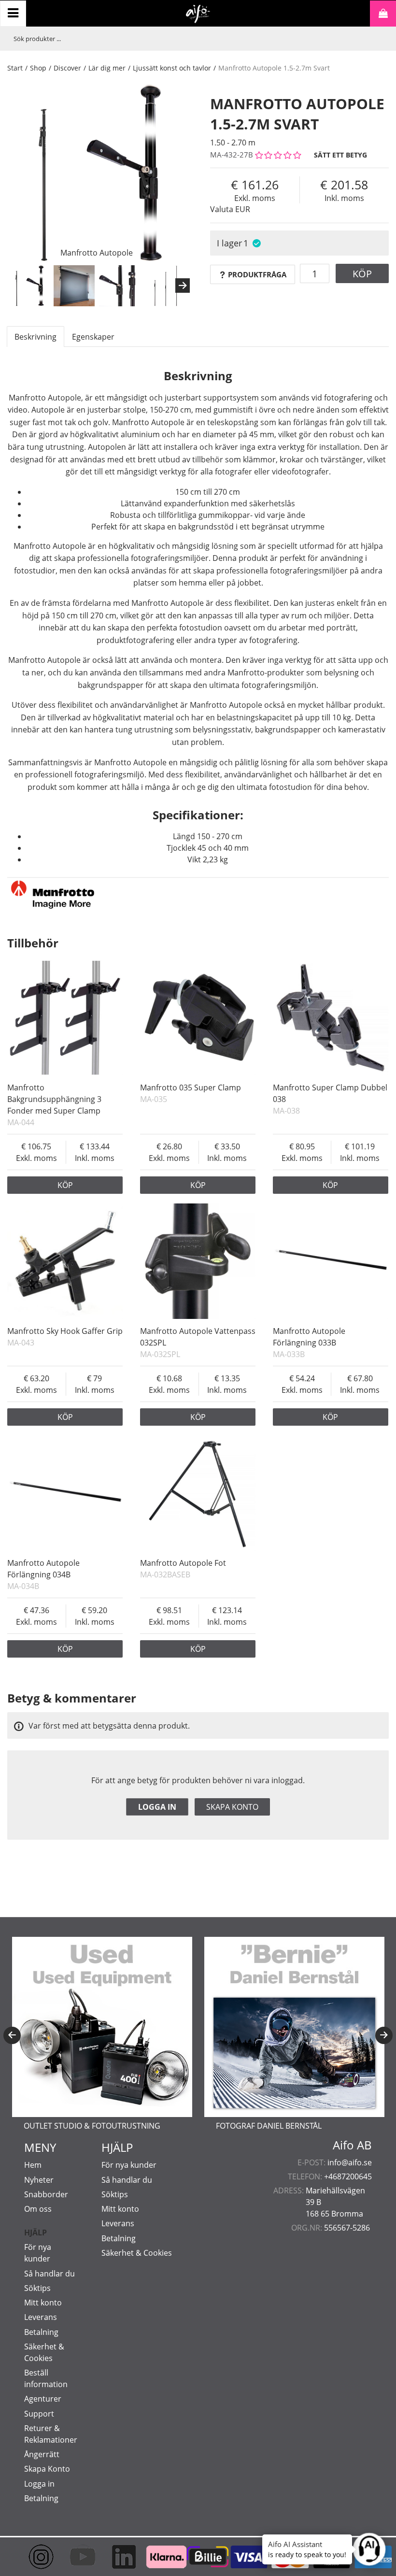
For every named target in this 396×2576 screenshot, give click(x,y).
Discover (67, 68)
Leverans (41, 2317)
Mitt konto (43, 2303)
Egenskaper (93, 337)
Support (39, 2414)
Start (15, 68)
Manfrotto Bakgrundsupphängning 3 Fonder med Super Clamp (54, 1099)
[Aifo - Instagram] (33, 2557)
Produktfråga (257, 274)
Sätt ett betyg (340, 155)
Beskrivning (35, 337)
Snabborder (46, 2194)
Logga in (157, 1807)
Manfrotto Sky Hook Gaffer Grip (65, 1331)
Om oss (38, 2209)
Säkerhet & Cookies (137, 2253)
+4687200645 (348, 2176)
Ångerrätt (42, 2454)
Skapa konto (232, 1807)
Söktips (37, 2288)
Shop (38, 68)
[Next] (183, 286)
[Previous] (12, 2035)
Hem (33, 2165)
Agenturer (43, 2399)
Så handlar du (49, 2274)
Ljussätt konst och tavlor (172, 68)
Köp (362, 274)
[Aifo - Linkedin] (115, 2557)
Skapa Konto (47, 2469)
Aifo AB (352, 2145)
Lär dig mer (107, 68)
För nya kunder (129, 2165)
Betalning (41, 2332)
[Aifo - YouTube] (74, 2557)
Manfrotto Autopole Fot (183, 1563)
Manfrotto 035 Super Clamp (191, 1088)
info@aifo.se (350, 2162)
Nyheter (39, 2180)
